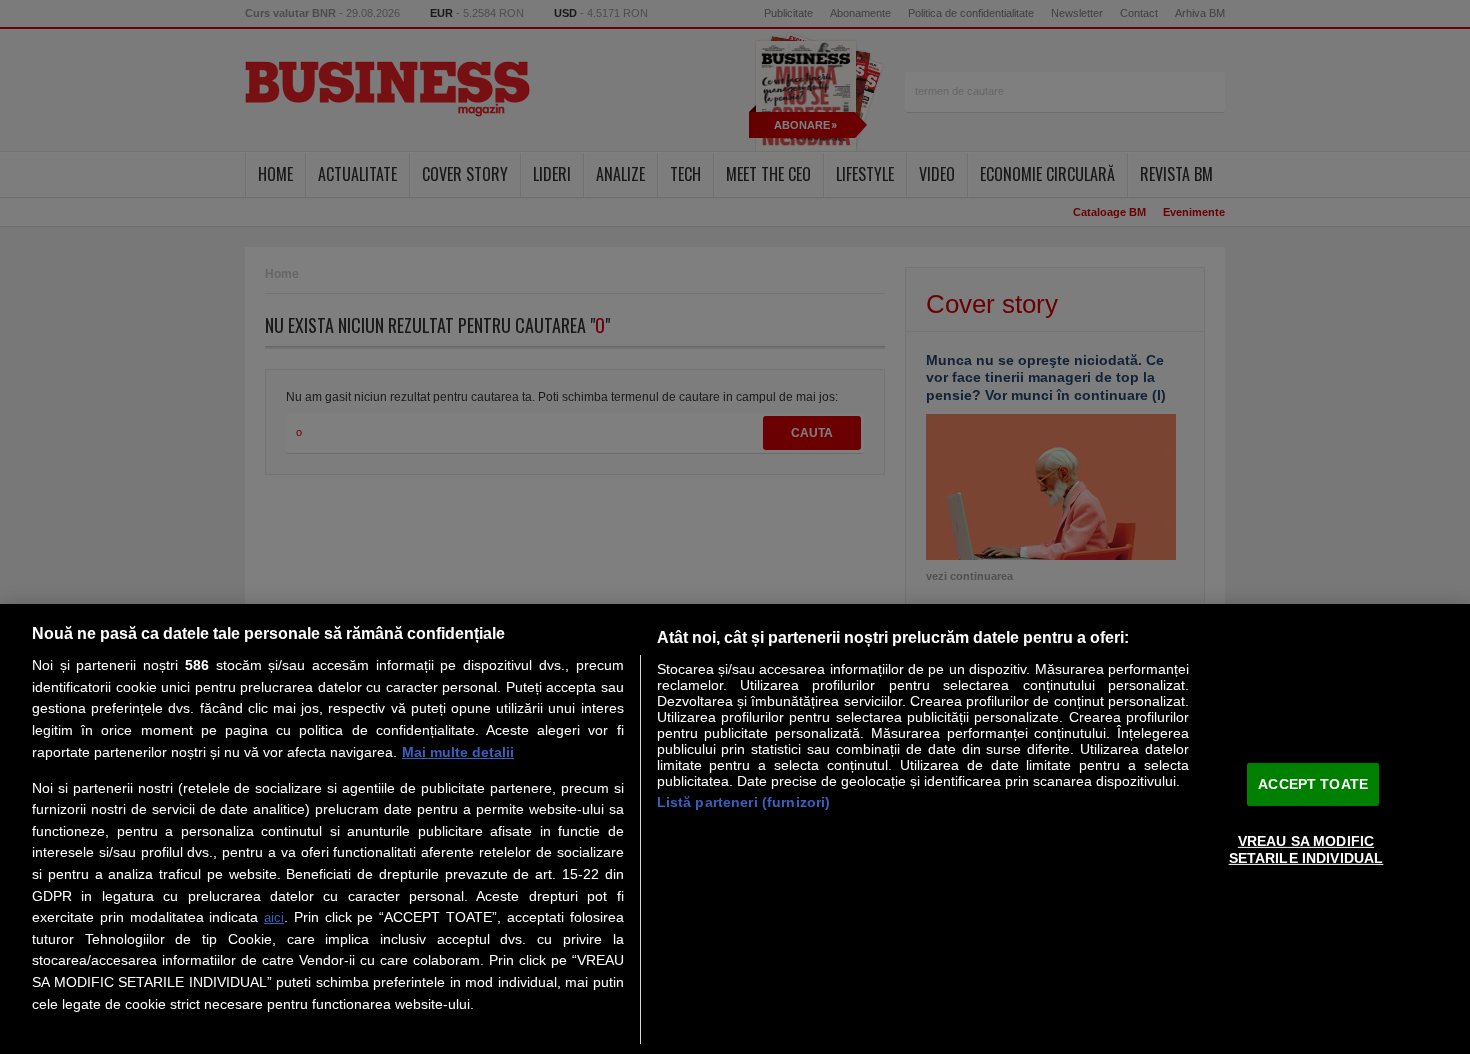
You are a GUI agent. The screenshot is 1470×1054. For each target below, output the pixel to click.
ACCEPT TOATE (1313, 784)
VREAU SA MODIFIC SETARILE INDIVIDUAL (1306, 849)
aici (274, 917)
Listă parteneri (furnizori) (744, 802)
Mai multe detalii (458, 752)
